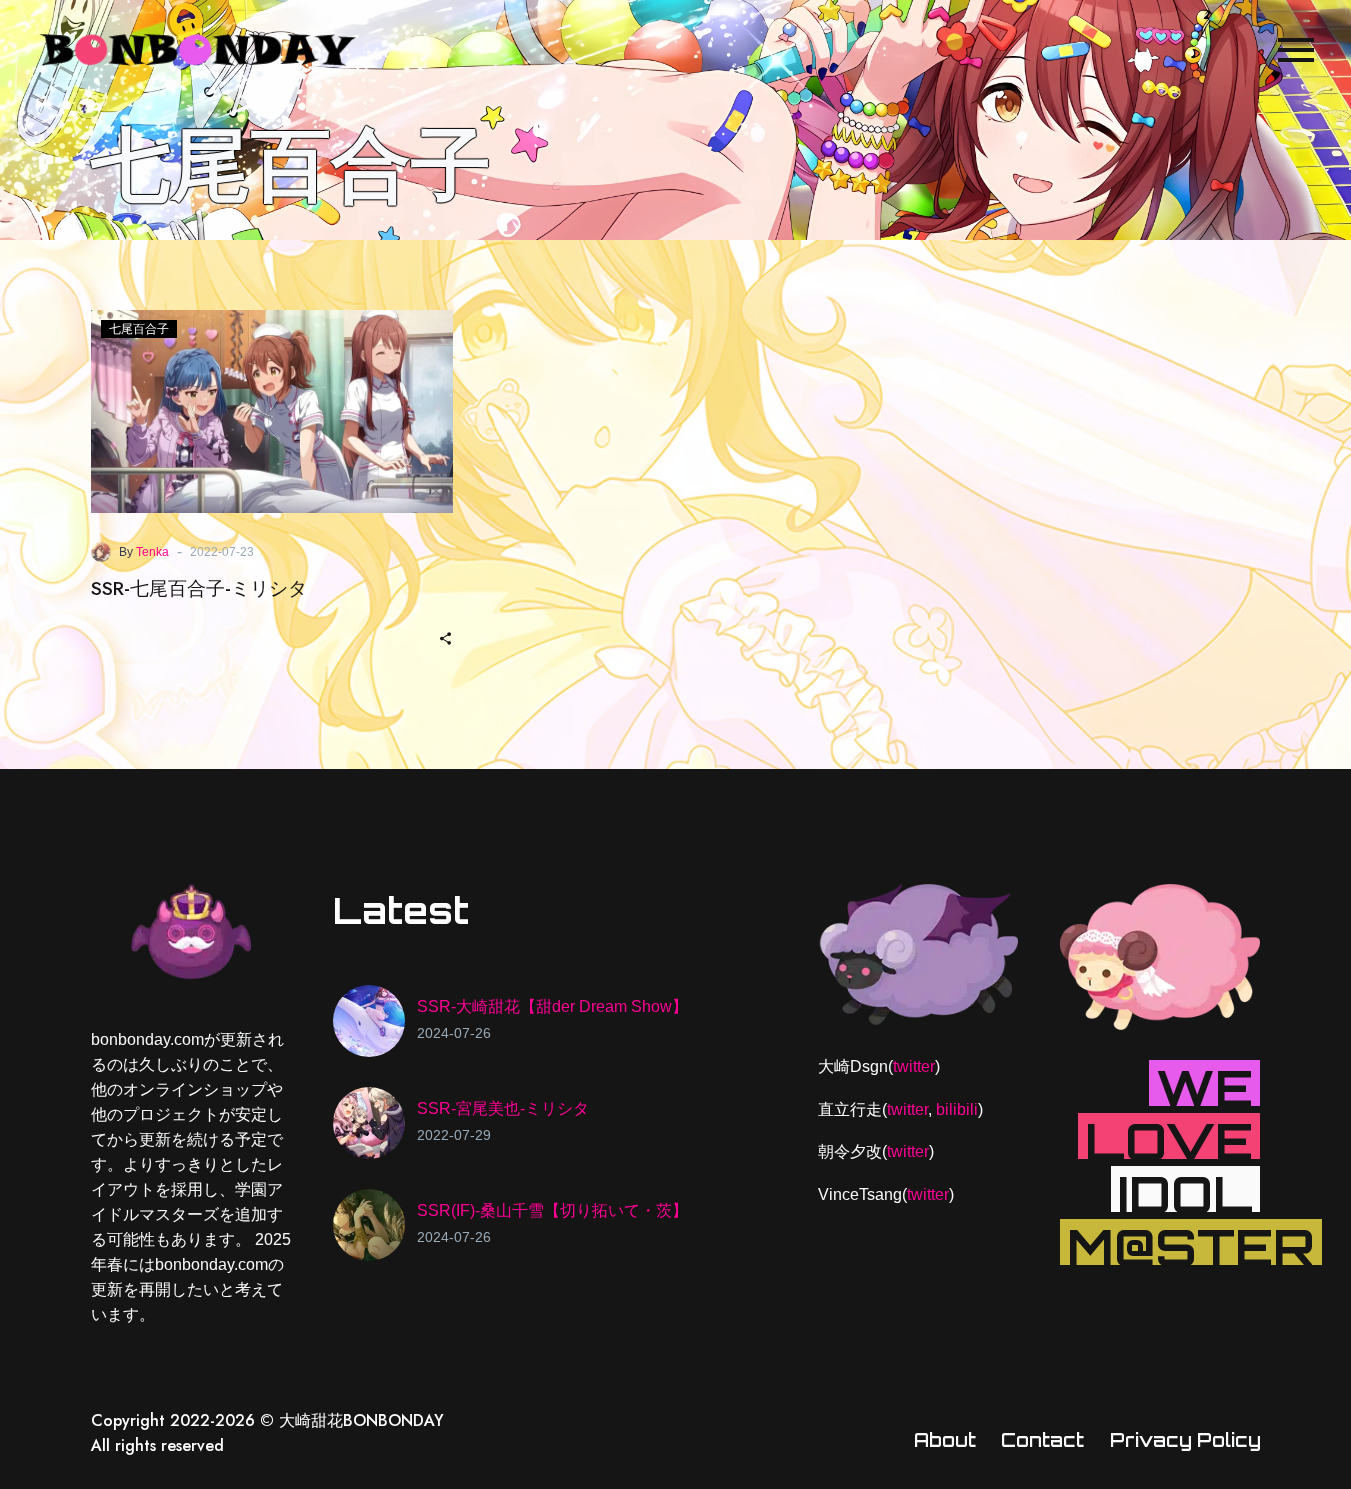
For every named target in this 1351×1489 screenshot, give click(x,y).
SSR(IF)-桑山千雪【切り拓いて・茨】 (552, 1210)
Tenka (152, 552)
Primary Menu (1296, 50)
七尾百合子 (139, 329)
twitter (914, 1066)
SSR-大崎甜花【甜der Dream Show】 (552, 1006)
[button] (445, 636)
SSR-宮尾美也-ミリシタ (503, 1108)
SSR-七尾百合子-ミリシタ (199, 588)
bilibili (957, 1109)
